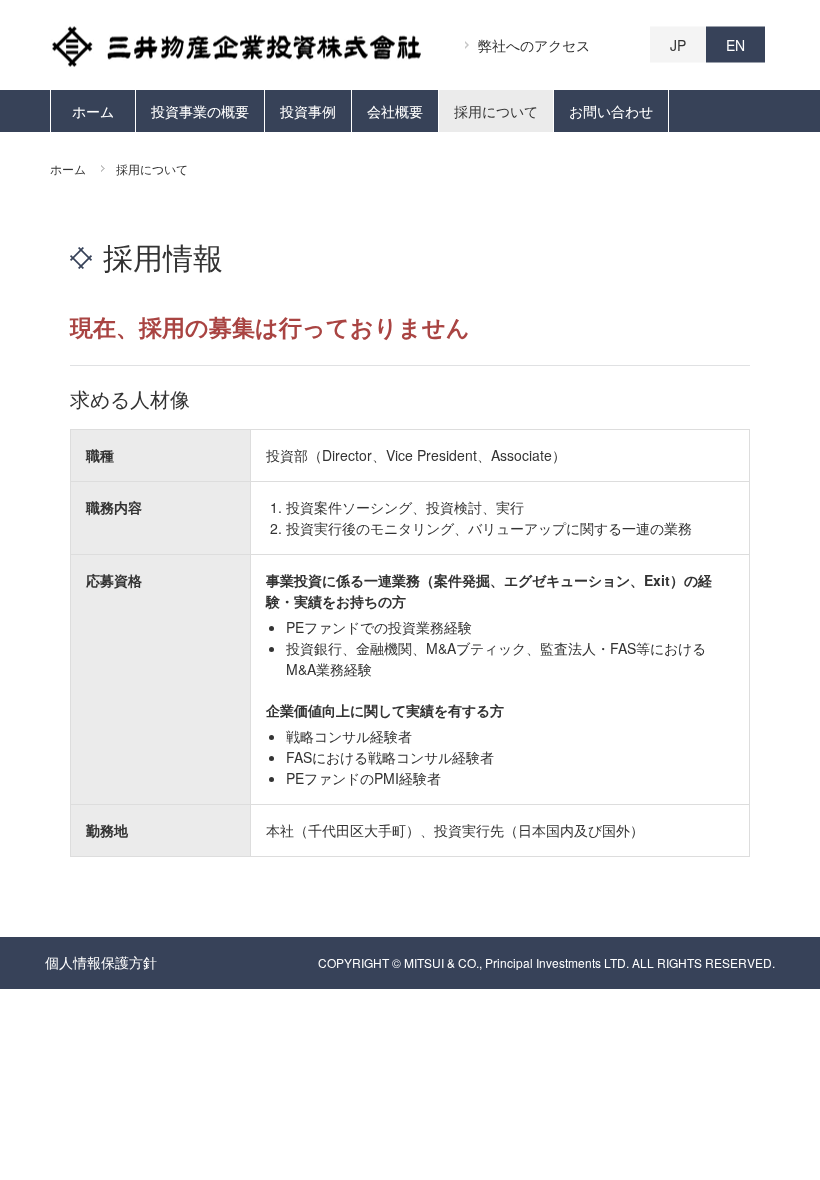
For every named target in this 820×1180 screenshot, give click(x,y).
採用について (496, 111)
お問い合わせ (611, 111)
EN (735, 45)
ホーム (93, 111)
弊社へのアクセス (534, 45)
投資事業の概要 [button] (200, 111)
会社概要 (395, 111)
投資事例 (308, 111)
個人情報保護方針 (101, 962)
